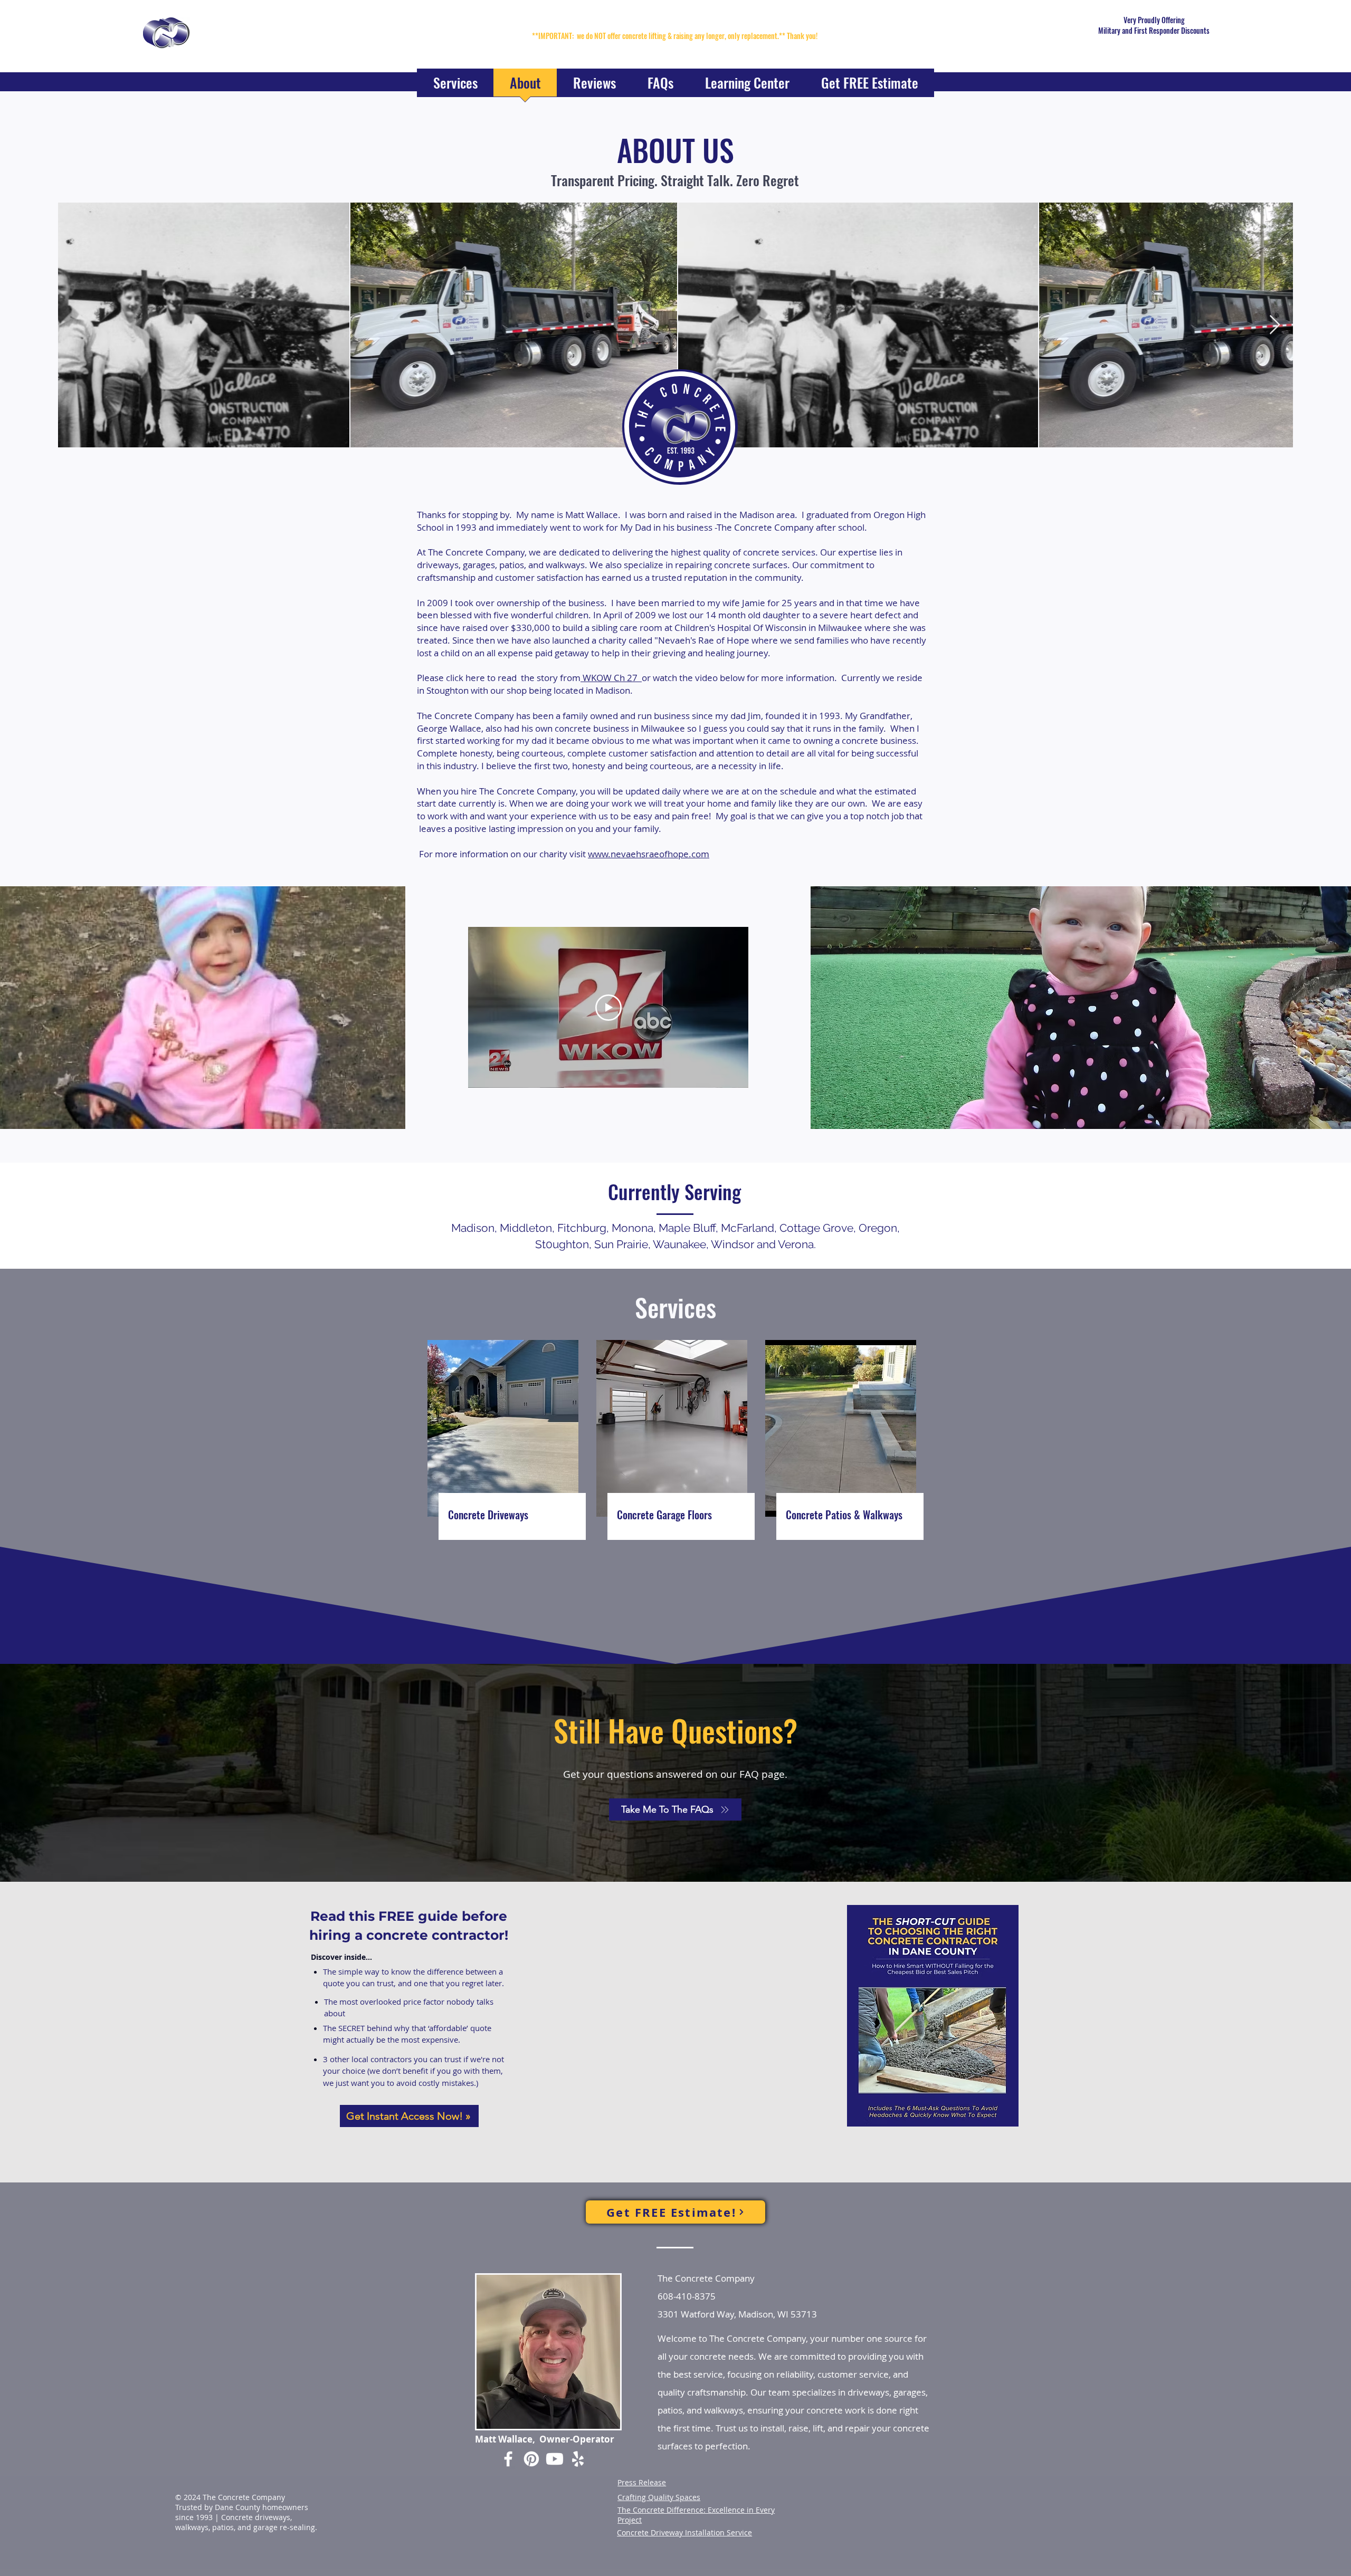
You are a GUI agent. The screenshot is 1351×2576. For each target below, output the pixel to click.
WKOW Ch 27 (611, 678)
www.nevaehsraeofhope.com (649, 854)
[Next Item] (1275, 325)
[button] (455, 86)
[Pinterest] (531, 2459)
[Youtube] (555, 2459)
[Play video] (608, 1008)
